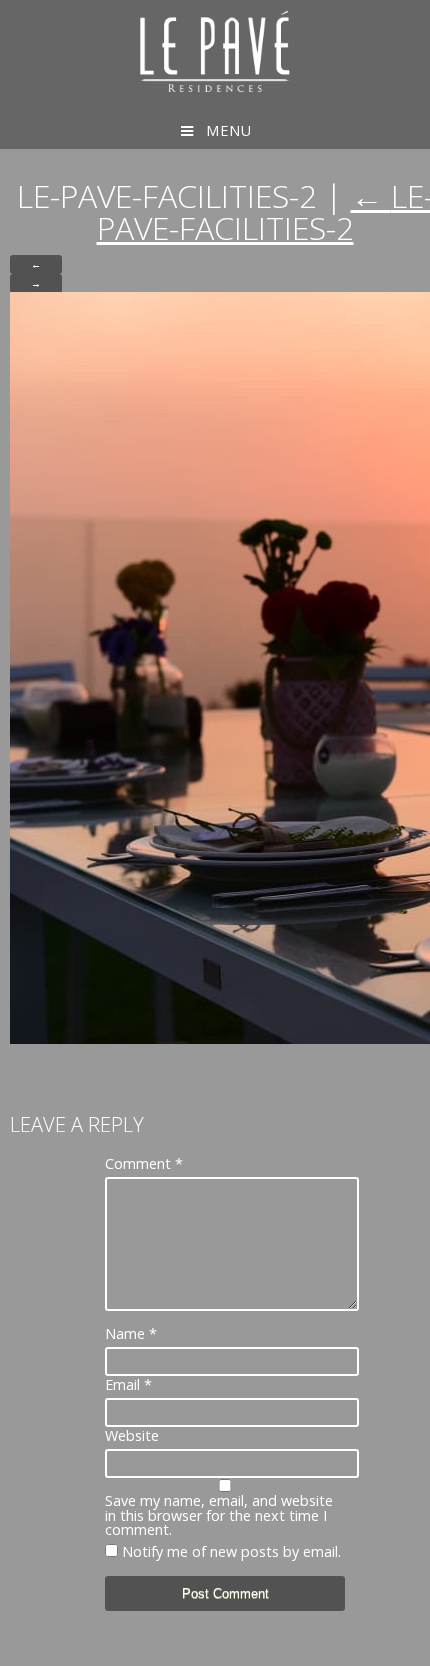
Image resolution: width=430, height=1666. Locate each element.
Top (412, 1648)
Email (128, 1385)
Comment (144, 1164)
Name (131, 1334)
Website (132, 1436)
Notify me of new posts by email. (231, 1551)
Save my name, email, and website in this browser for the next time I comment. (219, 1515)
